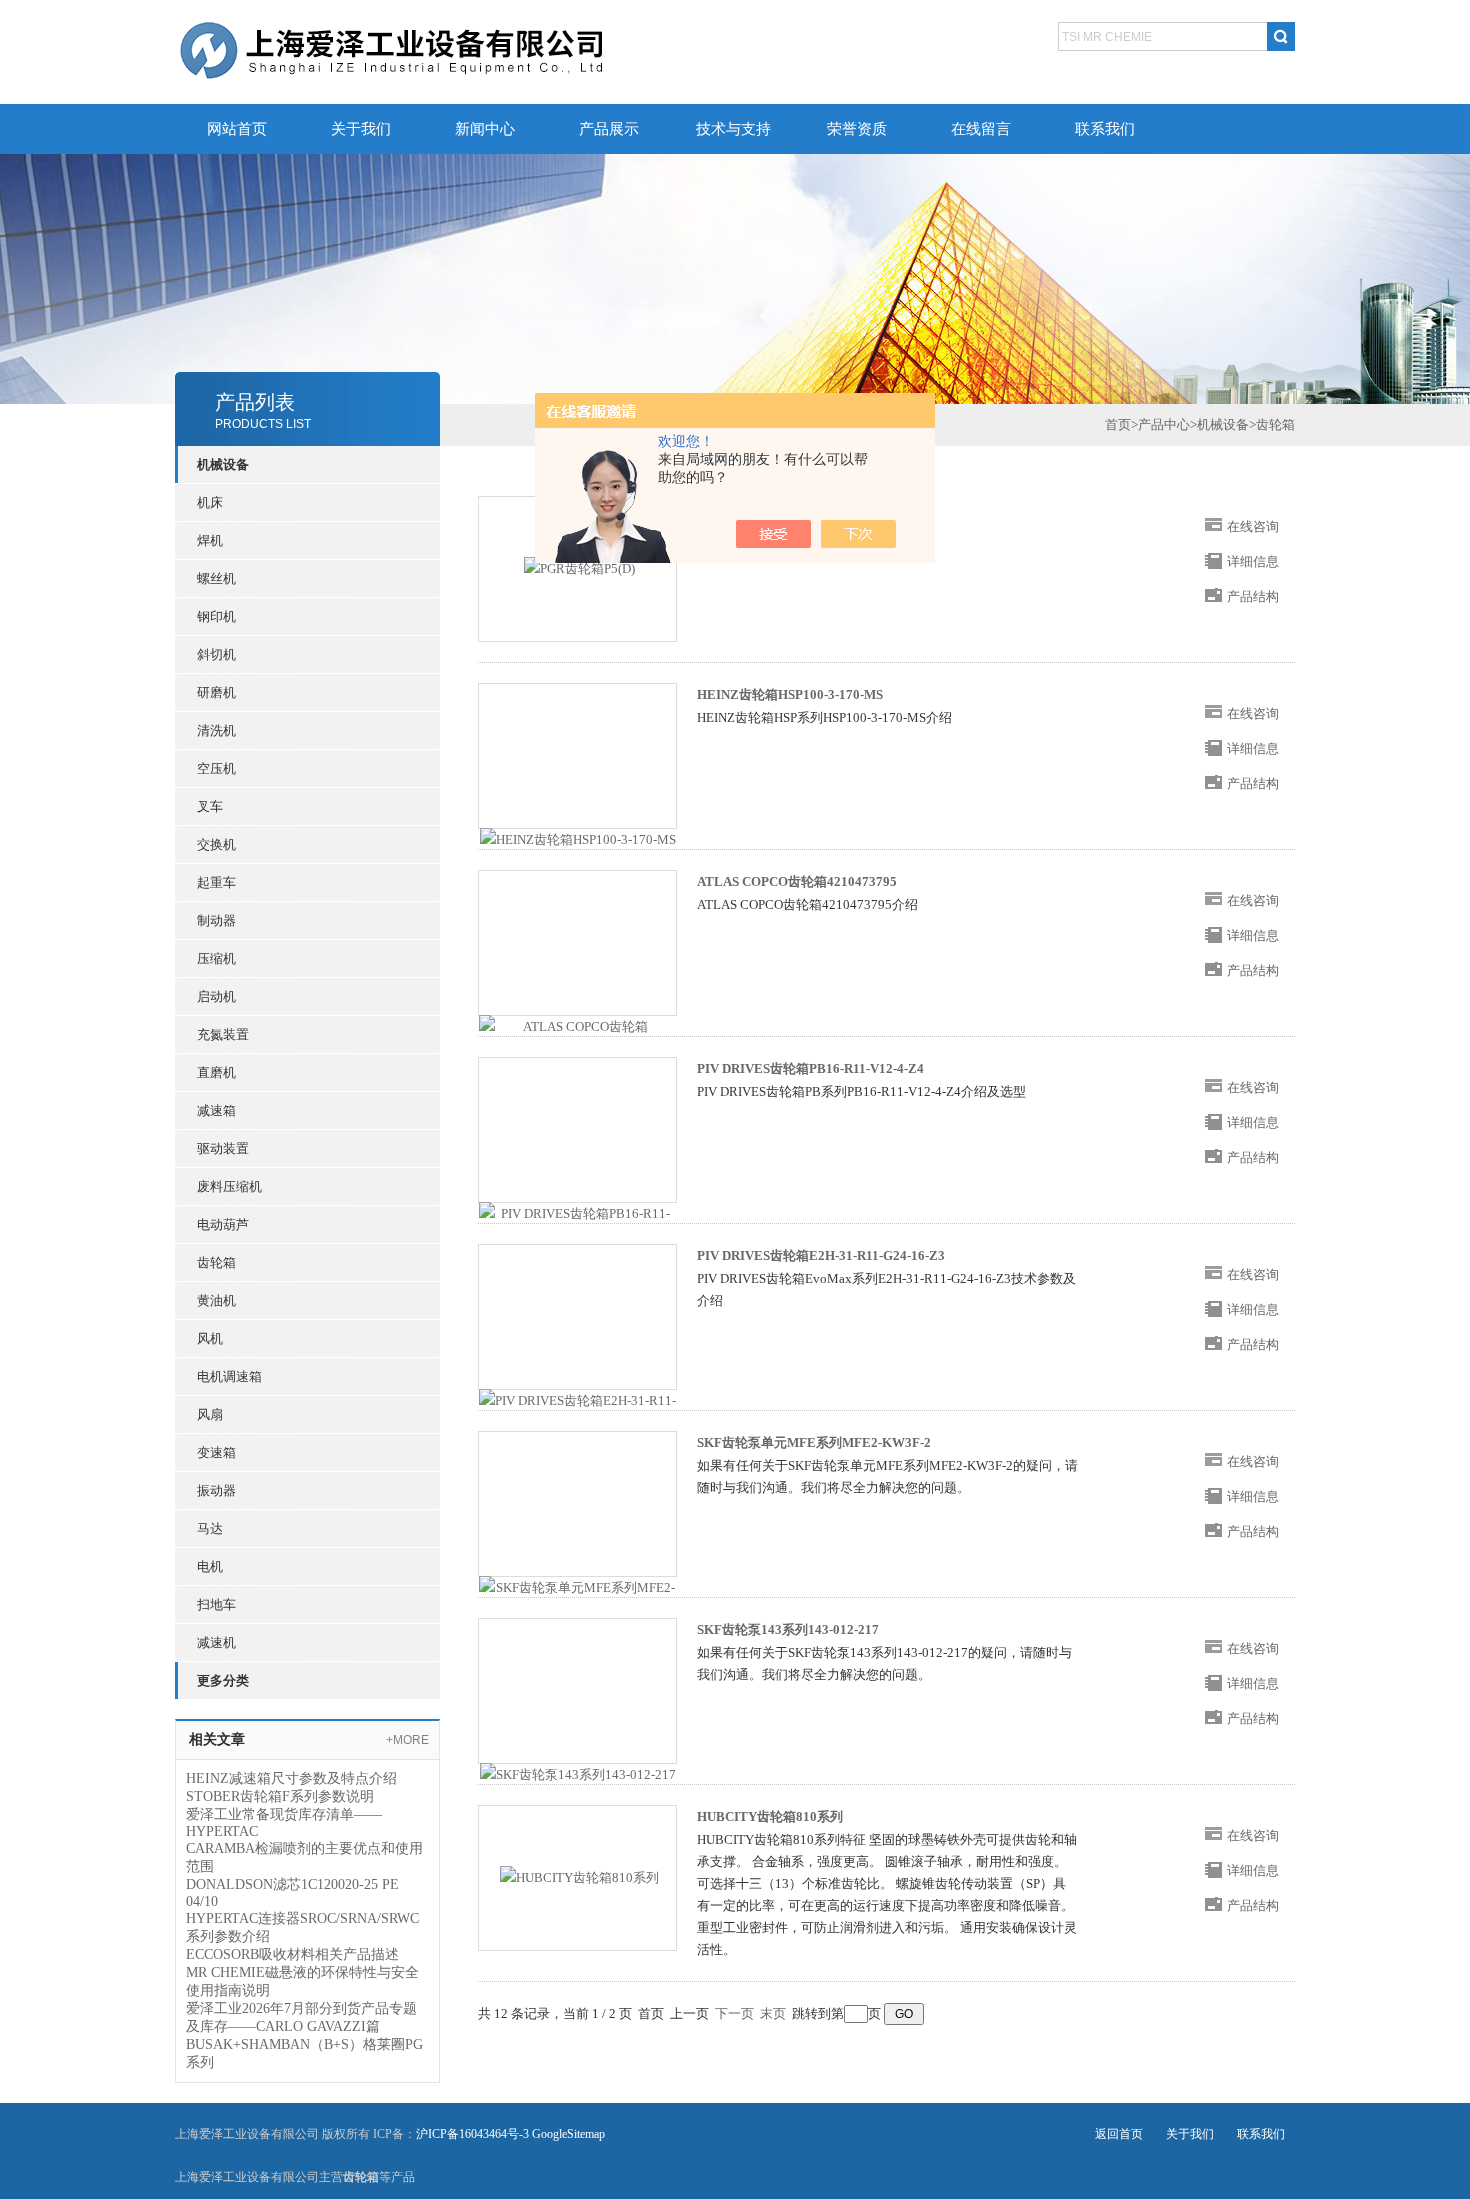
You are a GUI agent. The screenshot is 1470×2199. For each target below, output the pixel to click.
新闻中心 (485, 129)
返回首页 (1119, 2134)
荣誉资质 (857, 129)
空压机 (216, 768)
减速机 (216, 1642)
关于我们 (361, 129)
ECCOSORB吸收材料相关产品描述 (292, 1954)
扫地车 (216, 1604)
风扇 (210, 1414)
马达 (210, 1528)
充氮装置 (223, 1034)
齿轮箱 (216, 1262)
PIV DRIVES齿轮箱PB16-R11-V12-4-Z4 (810, 1068)
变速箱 (216, 1452)
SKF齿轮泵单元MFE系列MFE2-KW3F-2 (814, 1442)
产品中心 (1164, 424)
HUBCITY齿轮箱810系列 (770, 1816)
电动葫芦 (223, 1224)
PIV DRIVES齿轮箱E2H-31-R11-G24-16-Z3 (821, 1255)
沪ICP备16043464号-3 (472, 2134)
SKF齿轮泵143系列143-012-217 (788, 1629)
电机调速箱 (229, 1376)
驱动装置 (223, 1148)
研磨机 (216, 692)
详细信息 (1253, 561)
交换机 (216, 844)
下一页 (734, 2013)
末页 (773, 2013)
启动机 (216, 996)
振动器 (216, 1490)
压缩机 (216, 958)
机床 (210, 502)
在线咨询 (1253, 526)
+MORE (407, 1740)
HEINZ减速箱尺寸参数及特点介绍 (291, 1778)
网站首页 (237, 129)
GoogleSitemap (568, 2134)
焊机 (210, 540)
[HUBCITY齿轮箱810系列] (579, 1876)
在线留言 (981, 129)
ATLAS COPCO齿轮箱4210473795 (797, 881)
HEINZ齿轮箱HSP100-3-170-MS (790, 694)
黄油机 (216, 1300)
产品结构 (1253, 596)
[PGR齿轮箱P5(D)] (579, 567)
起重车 (216, 882)
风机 (210, 1338)
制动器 (216, 920)
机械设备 (1223, 424)
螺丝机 (216, 578)
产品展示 (609, 129)
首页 (1118, 424)
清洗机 (216, 730)
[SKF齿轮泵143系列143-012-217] (578, 1773)
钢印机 (216, 616)
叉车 (210, 806)
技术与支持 (733, 129)
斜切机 (216, 654)
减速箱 (216, 1110)
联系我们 (1105, 129)
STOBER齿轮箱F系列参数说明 (280, 1796)
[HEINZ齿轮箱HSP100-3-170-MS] (578, 838)
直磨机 (216, 1072)
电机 (210, 1566)
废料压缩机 (229, 1186)
